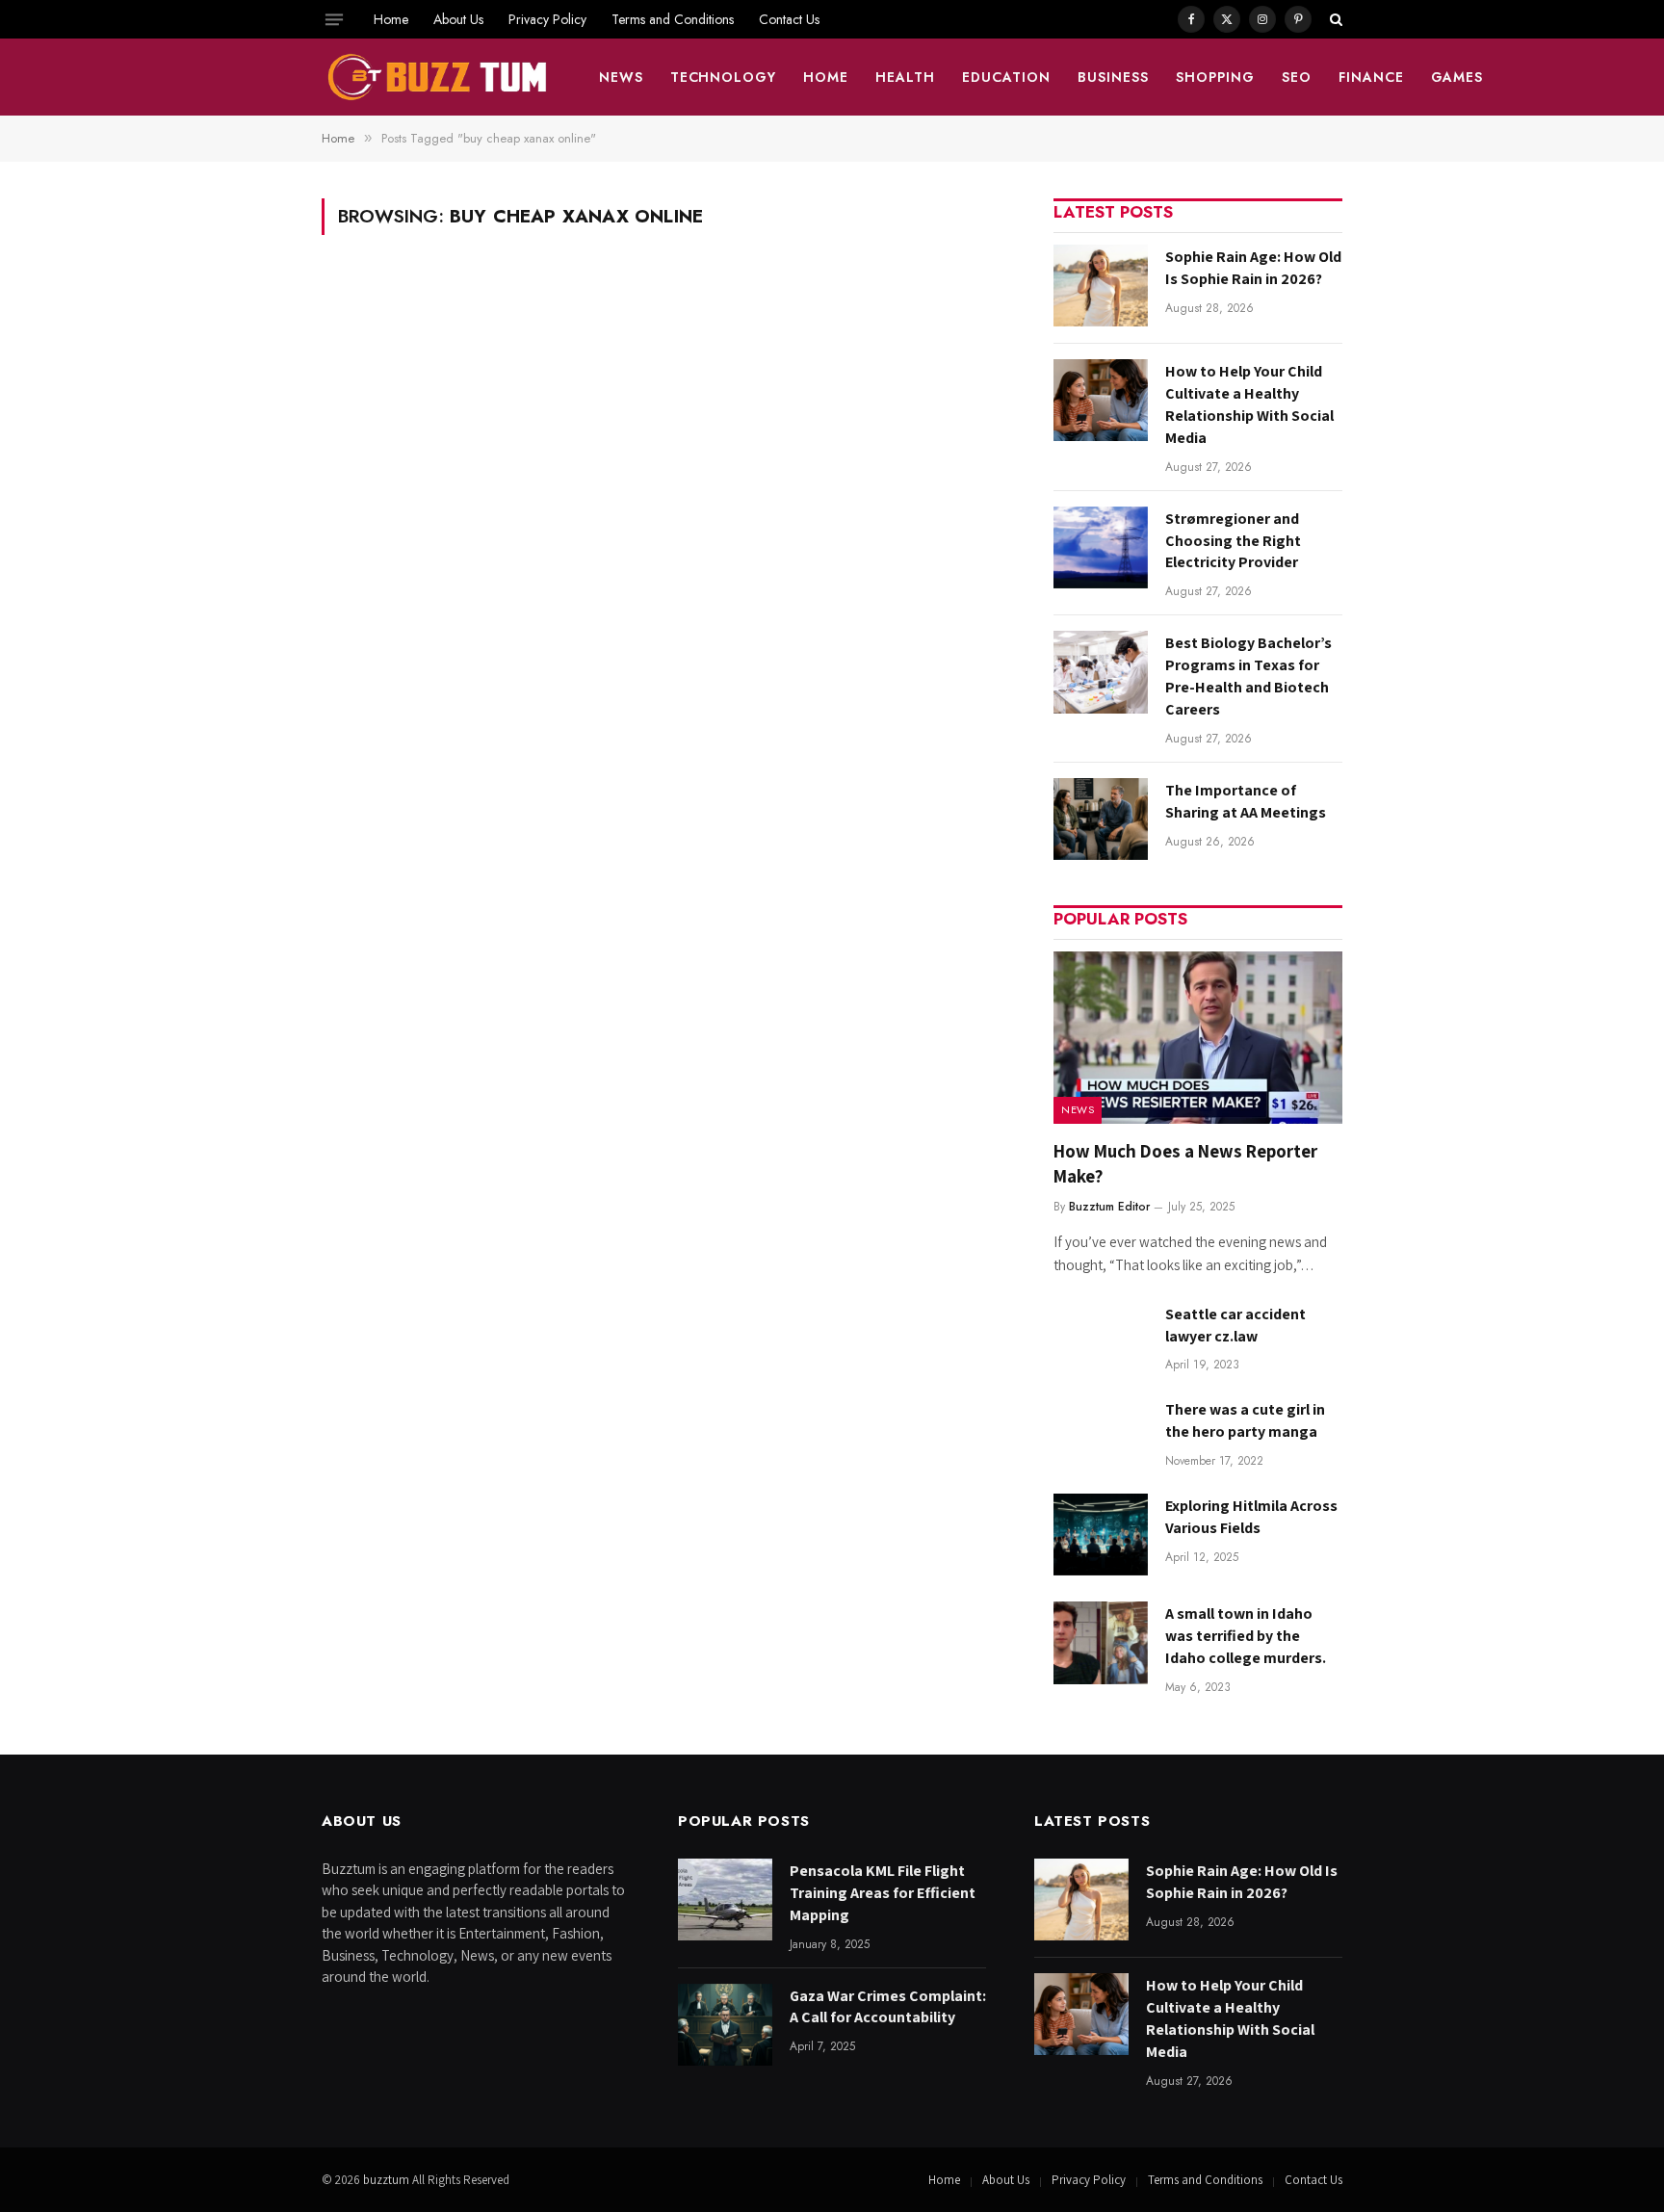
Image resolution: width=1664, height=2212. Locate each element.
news (621, 77)
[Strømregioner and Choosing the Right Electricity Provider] (1101, 547)
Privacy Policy (547, 19)
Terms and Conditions (673, 19)
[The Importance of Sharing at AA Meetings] (1101, 819)
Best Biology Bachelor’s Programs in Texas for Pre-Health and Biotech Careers (1248, 676)
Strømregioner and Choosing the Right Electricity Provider (1233, 541)
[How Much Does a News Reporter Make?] (1198, 1038)
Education (1006, 77)
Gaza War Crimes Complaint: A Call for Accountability (888, 2007)
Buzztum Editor (1109, 1207)
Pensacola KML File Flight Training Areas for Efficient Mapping (883, 1893)
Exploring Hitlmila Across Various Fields (1251, 1517)
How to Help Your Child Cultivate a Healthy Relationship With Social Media (1249, 404)
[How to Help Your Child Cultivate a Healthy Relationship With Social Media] (1101, 400)
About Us (458, 19)
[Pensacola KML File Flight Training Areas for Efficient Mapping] (725, 1900)
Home (391, 19)
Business (1113, 77)
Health (905, 77)
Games (1457, 77)
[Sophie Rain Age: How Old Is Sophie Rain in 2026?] (1101, 286)
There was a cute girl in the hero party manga (1245, 1420)
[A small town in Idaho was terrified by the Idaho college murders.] (1101, 1642)
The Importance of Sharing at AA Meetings (1246, 801)
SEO (1297, 77)
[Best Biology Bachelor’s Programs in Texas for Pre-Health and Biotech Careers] (1101, 672)
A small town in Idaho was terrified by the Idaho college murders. (1246, 1636)
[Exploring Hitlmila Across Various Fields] (1101, 1535)
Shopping (1215, 77)
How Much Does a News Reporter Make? (1185, 1163)
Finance (1371, 77)
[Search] (1334, 19)
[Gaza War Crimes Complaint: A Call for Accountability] (725, 2025)
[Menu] (334, 19)
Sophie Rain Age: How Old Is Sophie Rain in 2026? (1253, 268)
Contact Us (789, 19)
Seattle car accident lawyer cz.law (1235, 1325)
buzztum (388, 2180)
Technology (724, 77)
